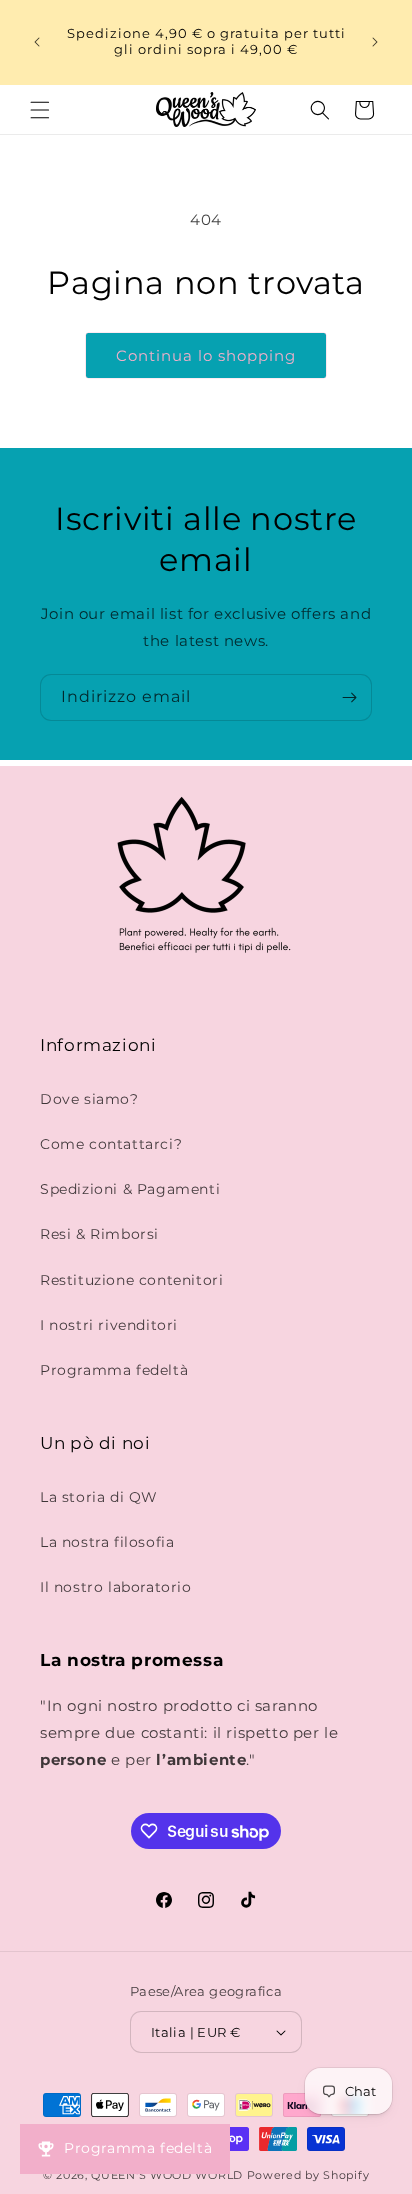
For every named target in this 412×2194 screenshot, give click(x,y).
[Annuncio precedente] (37, 42)
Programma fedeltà (114, 1370)
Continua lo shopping (206, 355)
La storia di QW (99, 1497)
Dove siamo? (89, 1099)
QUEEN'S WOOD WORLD (167, 2175)
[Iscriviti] (349, 697)
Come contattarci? (111, 1144)
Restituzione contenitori (131, 1280)
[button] (40, 110)
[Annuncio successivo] (375, 42)
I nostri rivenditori (109, 1325)
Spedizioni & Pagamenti (130, 1189)
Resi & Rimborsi (99, 1234)
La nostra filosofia (107, 1542)
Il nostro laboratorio (116, 1587)
